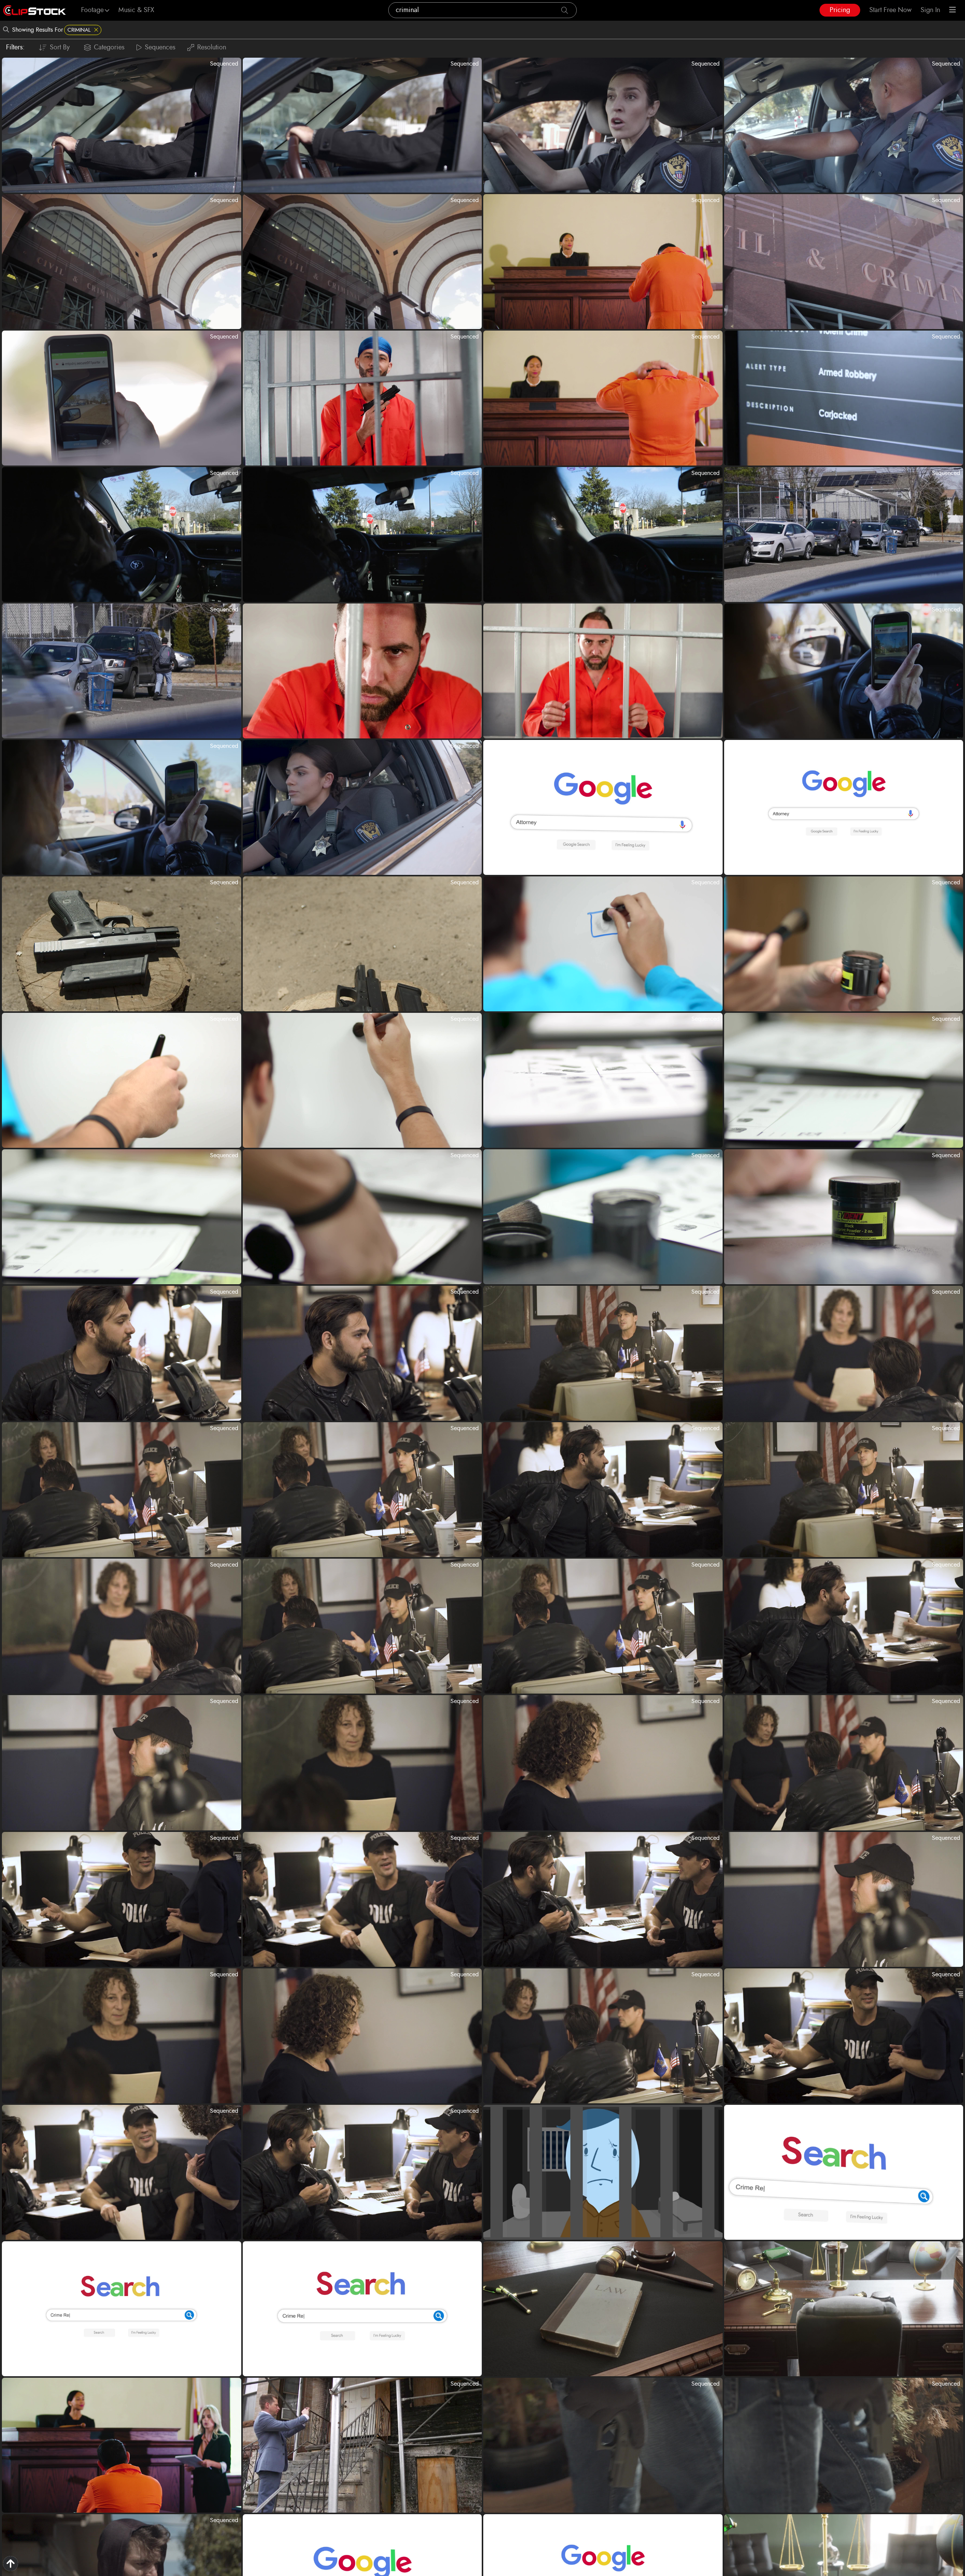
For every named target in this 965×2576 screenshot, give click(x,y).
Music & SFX (136, 10)
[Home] (34, 10)
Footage (92, 10)
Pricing (840, 10)
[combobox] (482, 10)
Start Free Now (890, 10)
